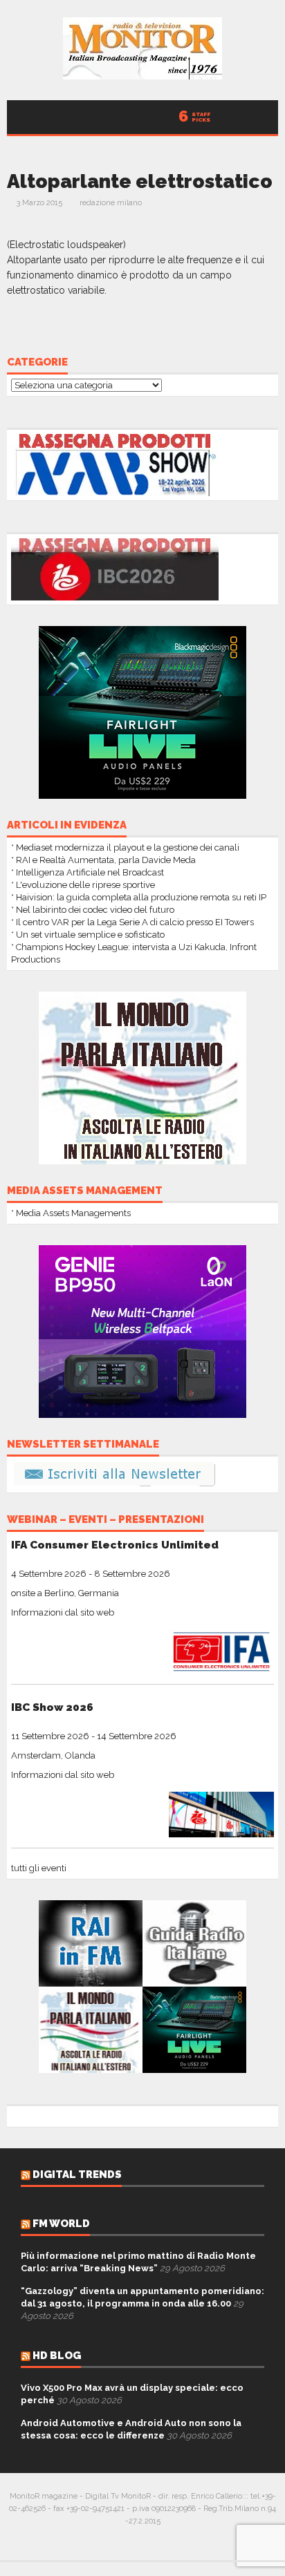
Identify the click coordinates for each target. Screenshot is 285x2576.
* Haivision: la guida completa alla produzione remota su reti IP (139, 897)
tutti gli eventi (39, 1868)
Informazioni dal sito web (63, 1612)
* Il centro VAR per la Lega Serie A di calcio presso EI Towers (132, 922)
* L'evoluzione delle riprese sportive (83, 885)
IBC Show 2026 (52, 1707)
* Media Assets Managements (71, 1213)
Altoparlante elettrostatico (140, 181)
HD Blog (57, 2356)
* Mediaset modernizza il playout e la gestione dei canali (125, 847)
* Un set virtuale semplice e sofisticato (88, 935)
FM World (61, 2224)
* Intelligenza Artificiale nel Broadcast (88, 872)
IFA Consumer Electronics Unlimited (115, 1545)
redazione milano (111, 203)
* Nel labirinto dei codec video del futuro (93, 910)
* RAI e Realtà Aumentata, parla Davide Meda (103, 860)
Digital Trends (77, 2175)
